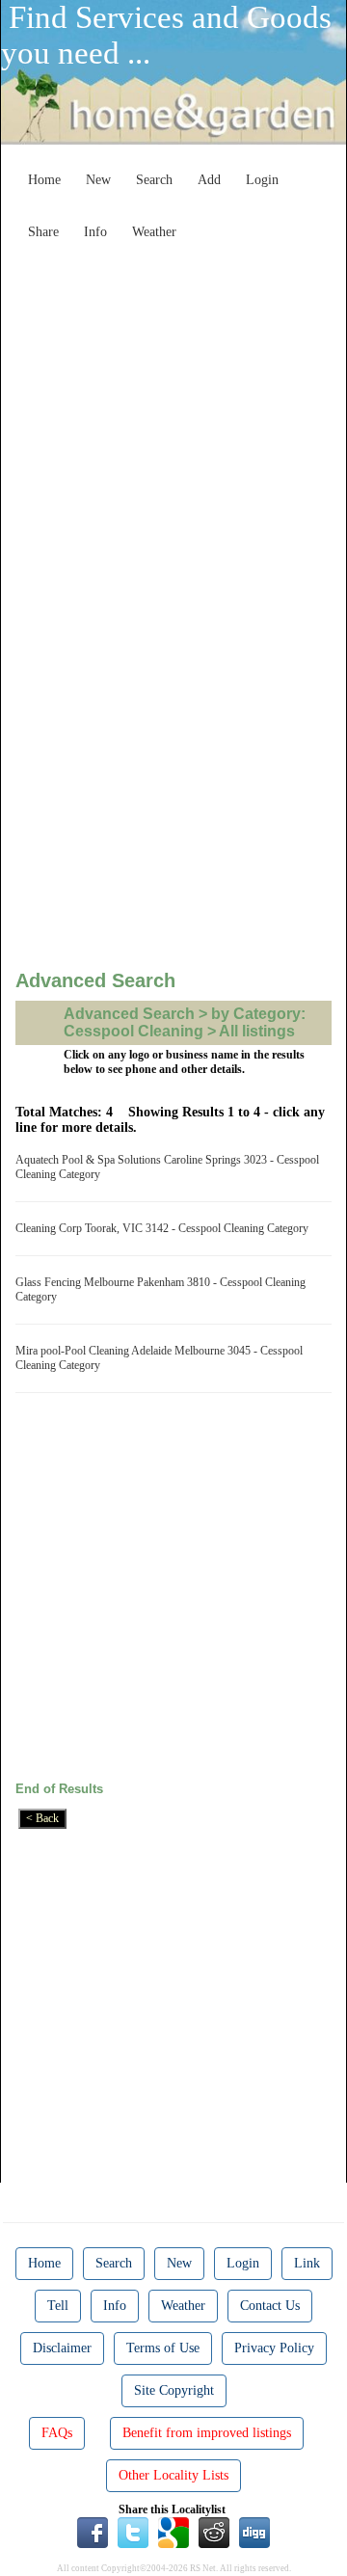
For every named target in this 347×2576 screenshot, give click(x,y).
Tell (58, 2306)
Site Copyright (174, 2390)
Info (95, 232)
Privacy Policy (274, 2348)
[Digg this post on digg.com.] (254, 2532)
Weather (154, 232)
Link (307, 2263)
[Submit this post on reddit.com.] (214, 2532)
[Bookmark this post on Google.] (173, 2532)
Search (154, 180)
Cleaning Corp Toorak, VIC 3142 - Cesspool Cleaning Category (165, 1228)
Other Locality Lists (173, 2475)
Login (262, 180)
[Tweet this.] (133, 2532)
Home (44, 180)
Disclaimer (62, 2348)
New (98, 180)
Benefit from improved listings (207, 2433)
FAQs (57, 2433)
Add (209, 180)
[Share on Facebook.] (93, 2532)
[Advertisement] (173, 422)
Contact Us (270, 2306)
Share (43, 232)
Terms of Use (163, 2348)
